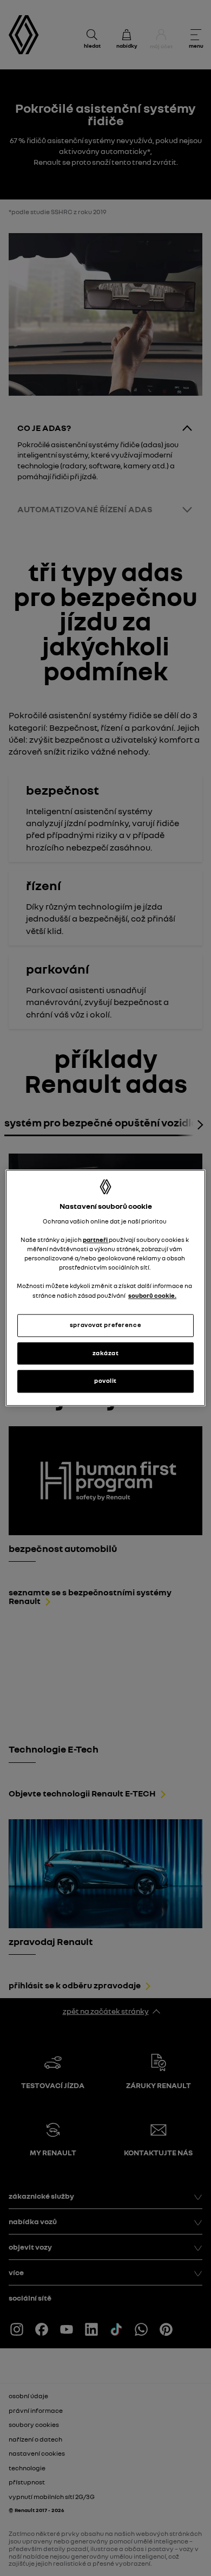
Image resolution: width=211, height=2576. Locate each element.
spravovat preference (105, 1325)
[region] (106, 1288)
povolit (105, 1381)
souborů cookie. (152, 1296)
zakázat (106, 1353)
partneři (96, 1240)
